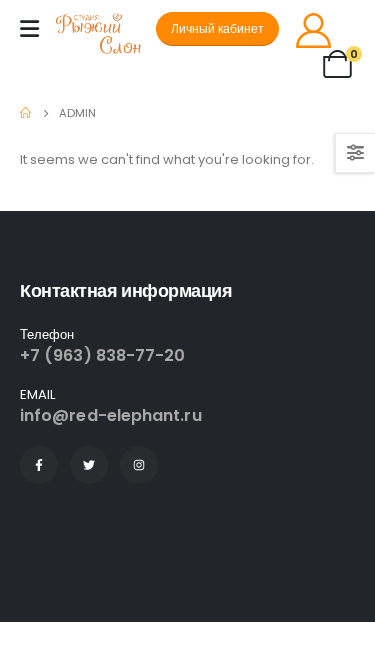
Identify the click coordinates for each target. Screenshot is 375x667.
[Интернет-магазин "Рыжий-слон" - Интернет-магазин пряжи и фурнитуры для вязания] (106, 34)
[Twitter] (89, 465)
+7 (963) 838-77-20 (102, 355)
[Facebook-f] (39, 465)
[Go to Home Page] (25, 113)
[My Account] (313, 29)
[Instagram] (139, 465)
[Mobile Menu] (29, 29)
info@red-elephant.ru (111, 415)
